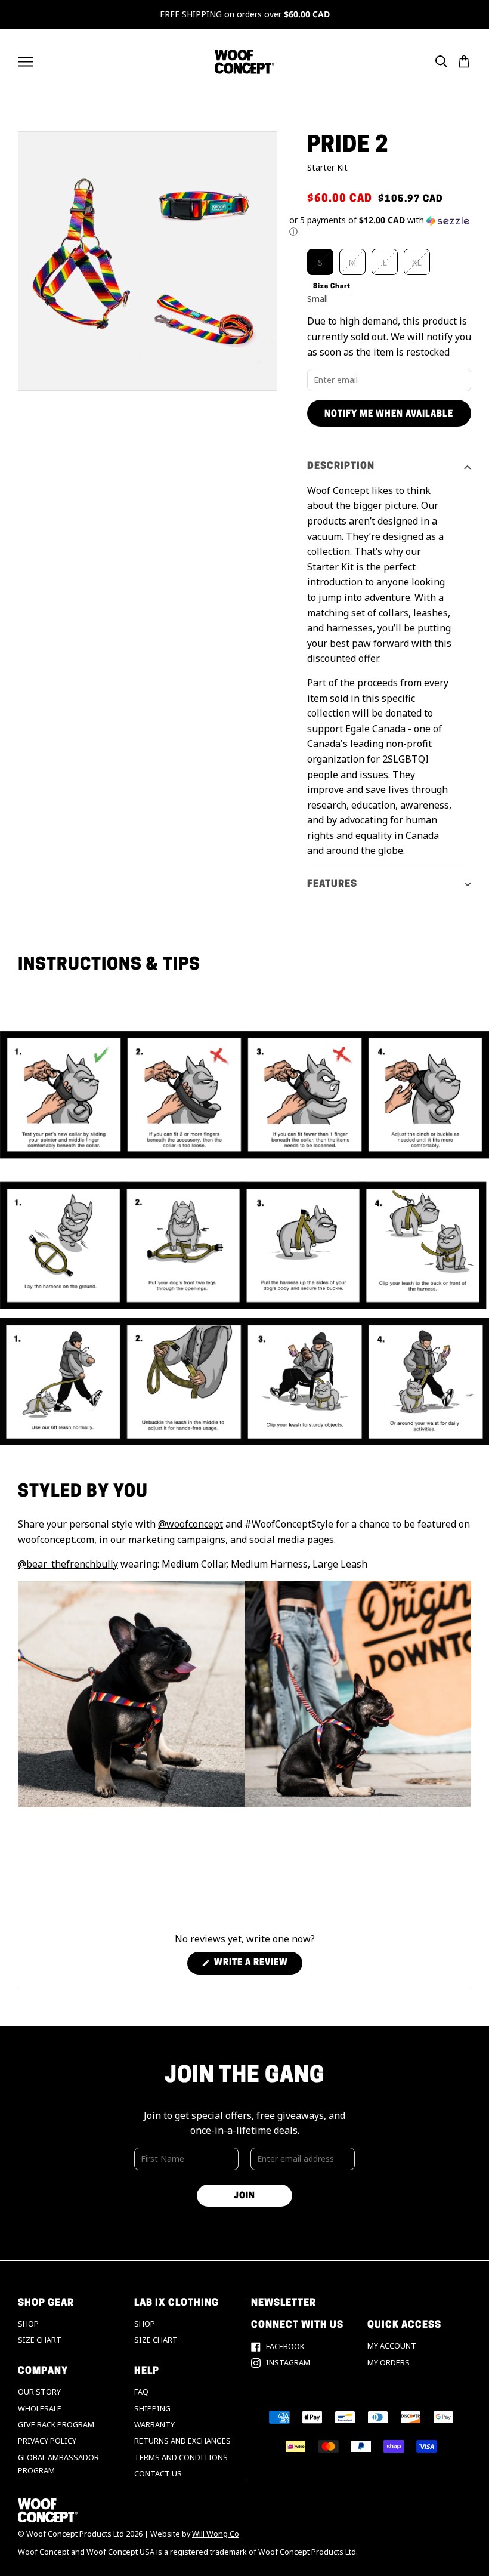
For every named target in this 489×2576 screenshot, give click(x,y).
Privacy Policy (47, 2441)
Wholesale (40, 2409)
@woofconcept (191, 1524)
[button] (380, 226)
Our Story (39, 2392)
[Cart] (464, 61)
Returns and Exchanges (182, 2441)
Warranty (154, 2425)
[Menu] (25, 62)
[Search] (441, 61)
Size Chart (40, 2340)
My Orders (389, 2363)
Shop (28, 2324)
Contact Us (158, 2474)
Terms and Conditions (181, 2458)
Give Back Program (56, 2425)
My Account (392, 2346)
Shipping (152, 2409)
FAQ (141, 2392)
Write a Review (257, 1966)
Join (244, 2196)
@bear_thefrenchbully (68, 1564)
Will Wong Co (216, 2534)
